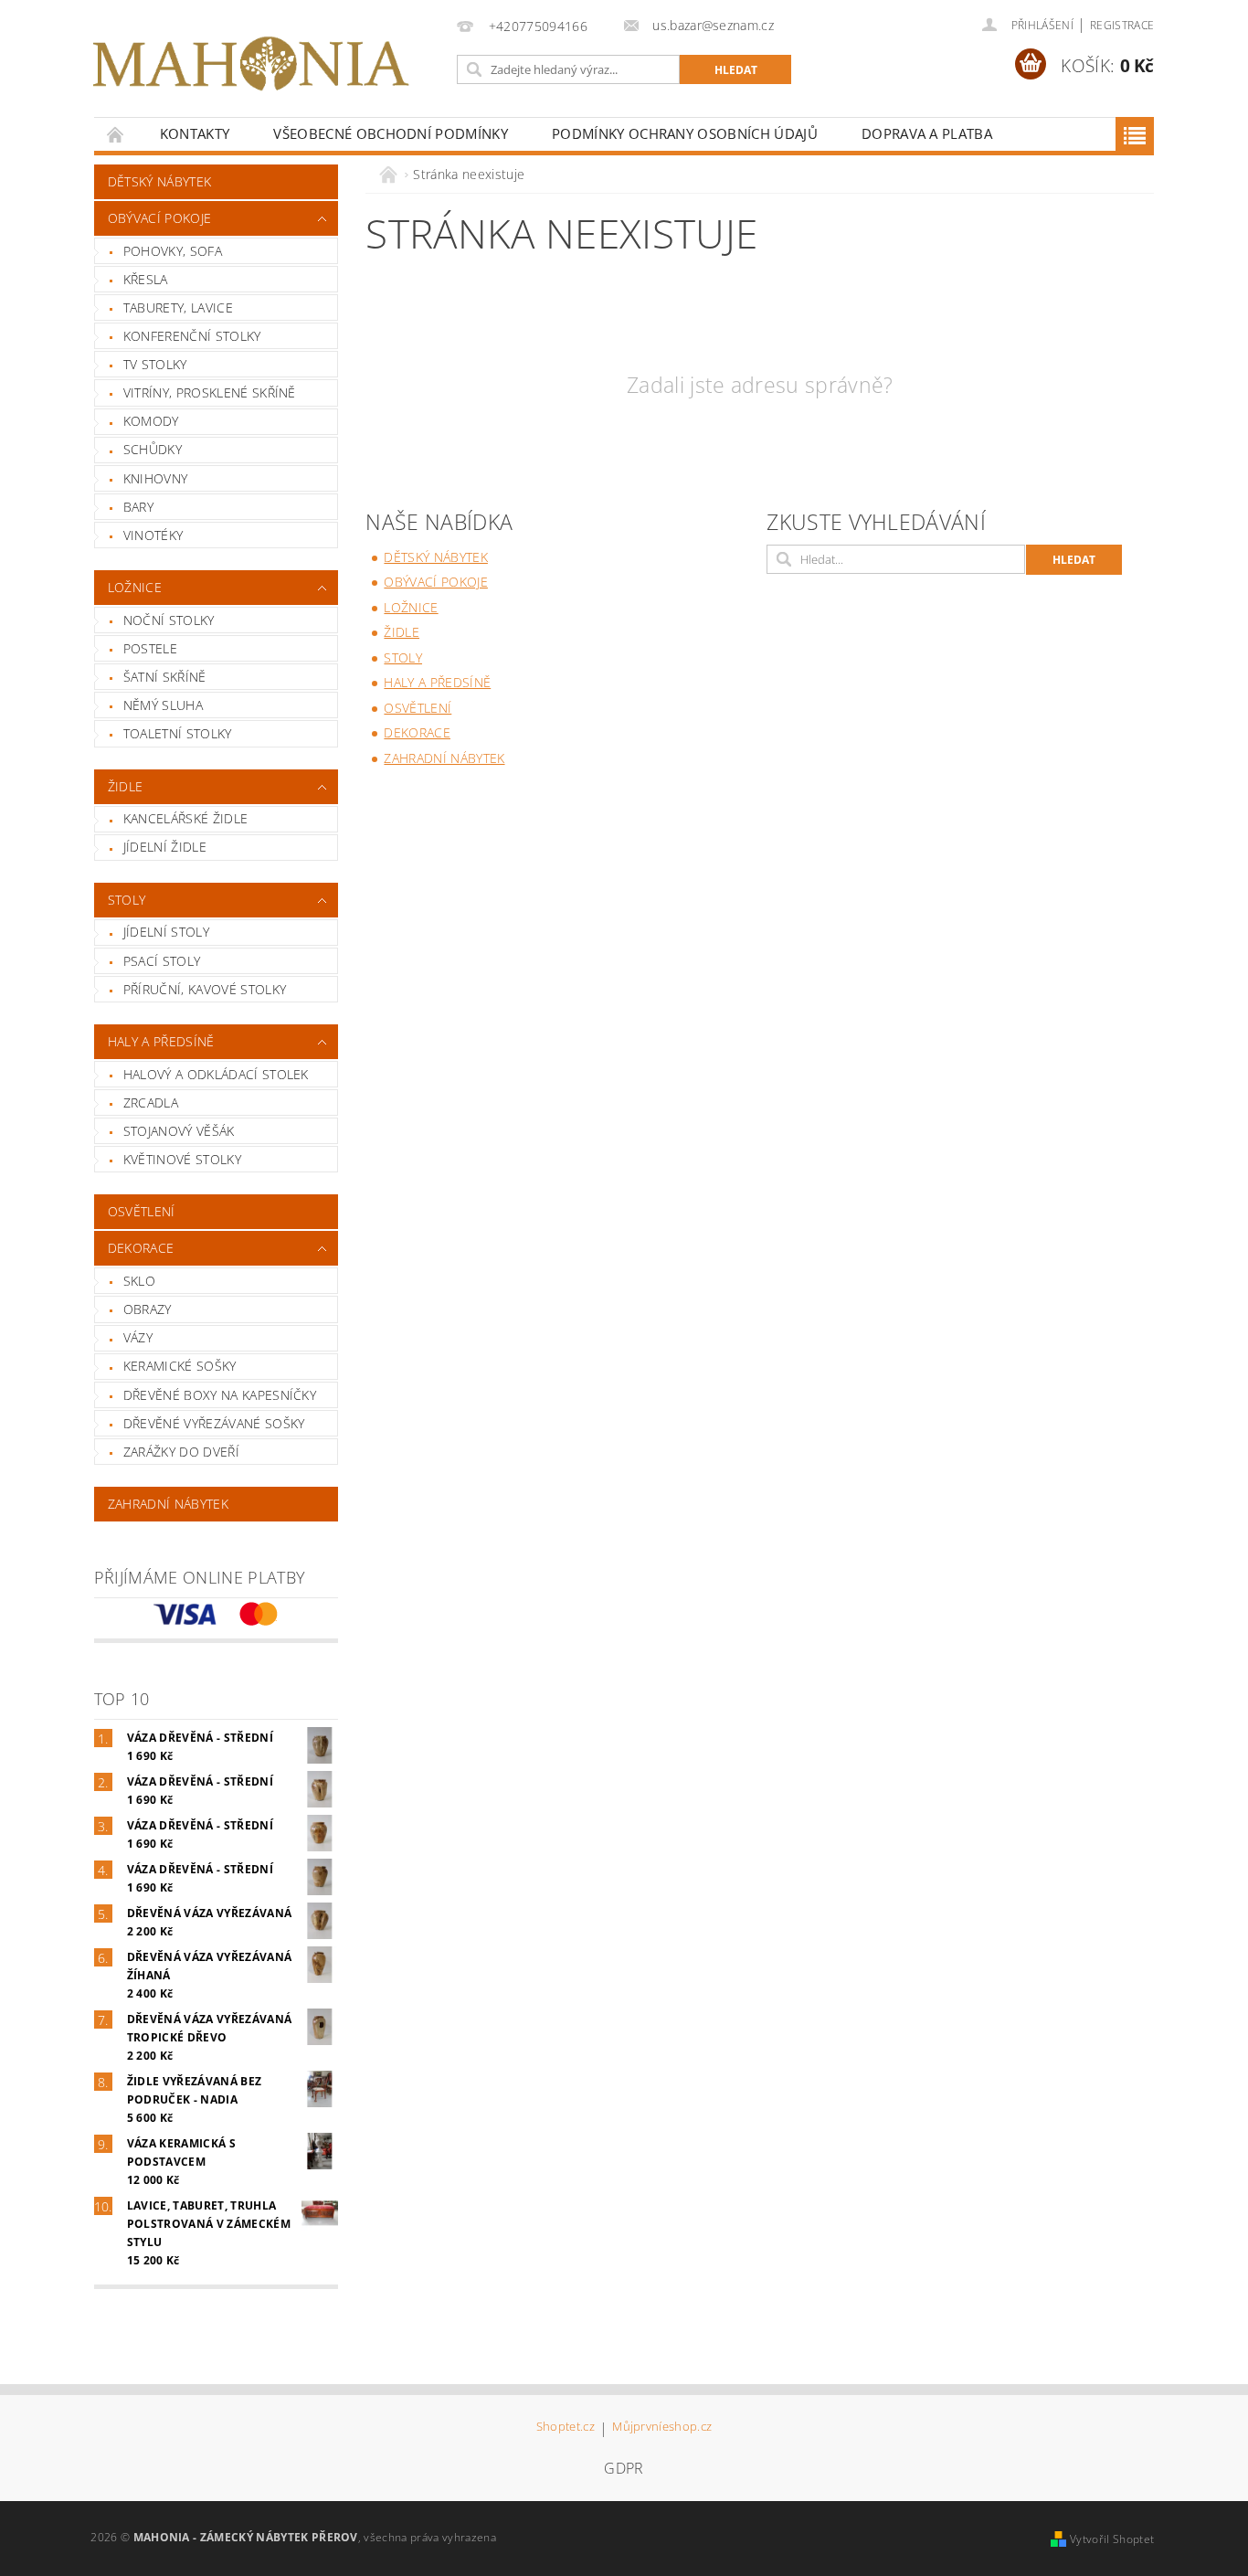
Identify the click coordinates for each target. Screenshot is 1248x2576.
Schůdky (153, 449)
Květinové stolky (182, 1159)
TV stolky (155, 364)
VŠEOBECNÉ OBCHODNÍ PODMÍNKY (391, 133)
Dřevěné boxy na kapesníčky (220, 1395)
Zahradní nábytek (168, 1504)
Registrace (1122, 25)
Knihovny (156, 478)
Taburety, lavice (178, 307)
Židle (126, 786)
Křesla (146, 279)
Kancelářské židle (185, 818)
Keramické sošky (180, 1366)
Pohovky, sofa (173, 251)
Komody (151, 421)
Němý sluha (163, 705)
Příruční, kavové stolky (205, 989)
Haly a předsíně (161, 1041)
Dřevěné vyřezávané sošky (214, 1423)
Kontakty (195, 133)
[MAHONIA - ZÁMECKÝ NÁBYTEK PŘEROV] (250, 64)
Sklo (139, 1281)
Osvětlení (142, 1211)
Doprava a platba (927, 133)
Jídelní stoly (166, 932)
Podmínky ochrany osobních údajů (685, 133)
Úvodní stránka (116, 134)
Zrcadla (151, 1102)
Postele (150, 648)
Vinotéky (153, 535)
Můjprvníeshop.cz (662, 2428)
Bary (138, 507)
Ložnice (135, 587)
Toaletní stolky (178, 733)
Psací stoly (162, 961)
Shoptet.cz (566, 2428)
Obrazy (148, 1309)
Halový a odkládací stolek (216, 1074)
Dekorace (141, 1248)
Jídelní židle (165, 847)
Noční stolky (169, 620)
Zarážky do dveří (181, 1452)
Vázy (138, 1337)
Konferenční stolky (192, 336)
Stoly (127, 900)
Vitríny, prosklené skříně (210, 392)
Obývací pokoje (159, 218)
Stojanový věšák (179, 1131)
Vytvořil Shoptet (1112, 2539)
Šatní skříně (165, 677)
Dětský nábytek (159, 181)
